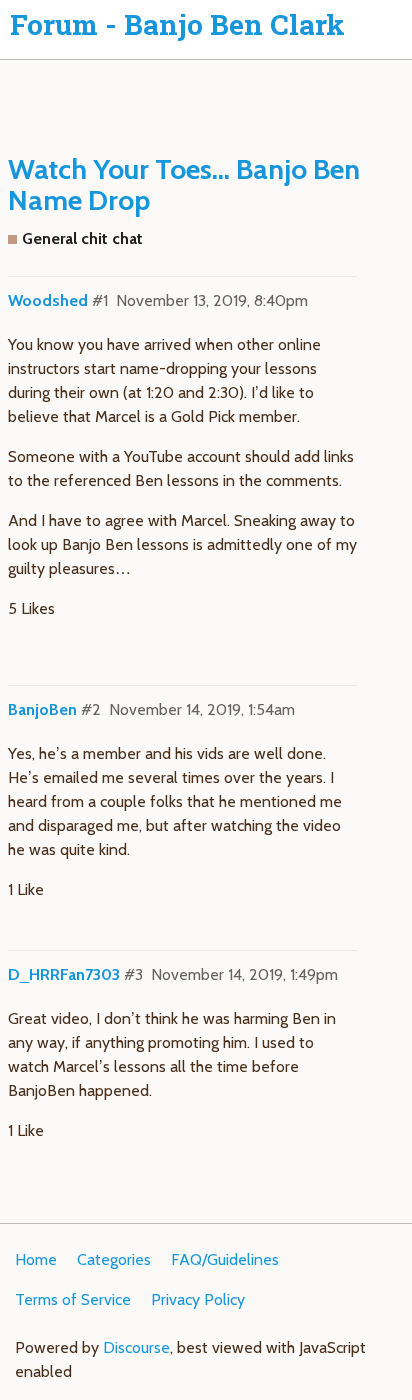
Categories (114, 1259)
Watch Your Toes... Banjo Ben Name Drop (184, 184)
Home (36, 1259)
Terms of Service (73, 1299)
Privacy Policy (198, 1299)
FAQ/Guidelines (225, 1259)
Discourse (136, 1347)
